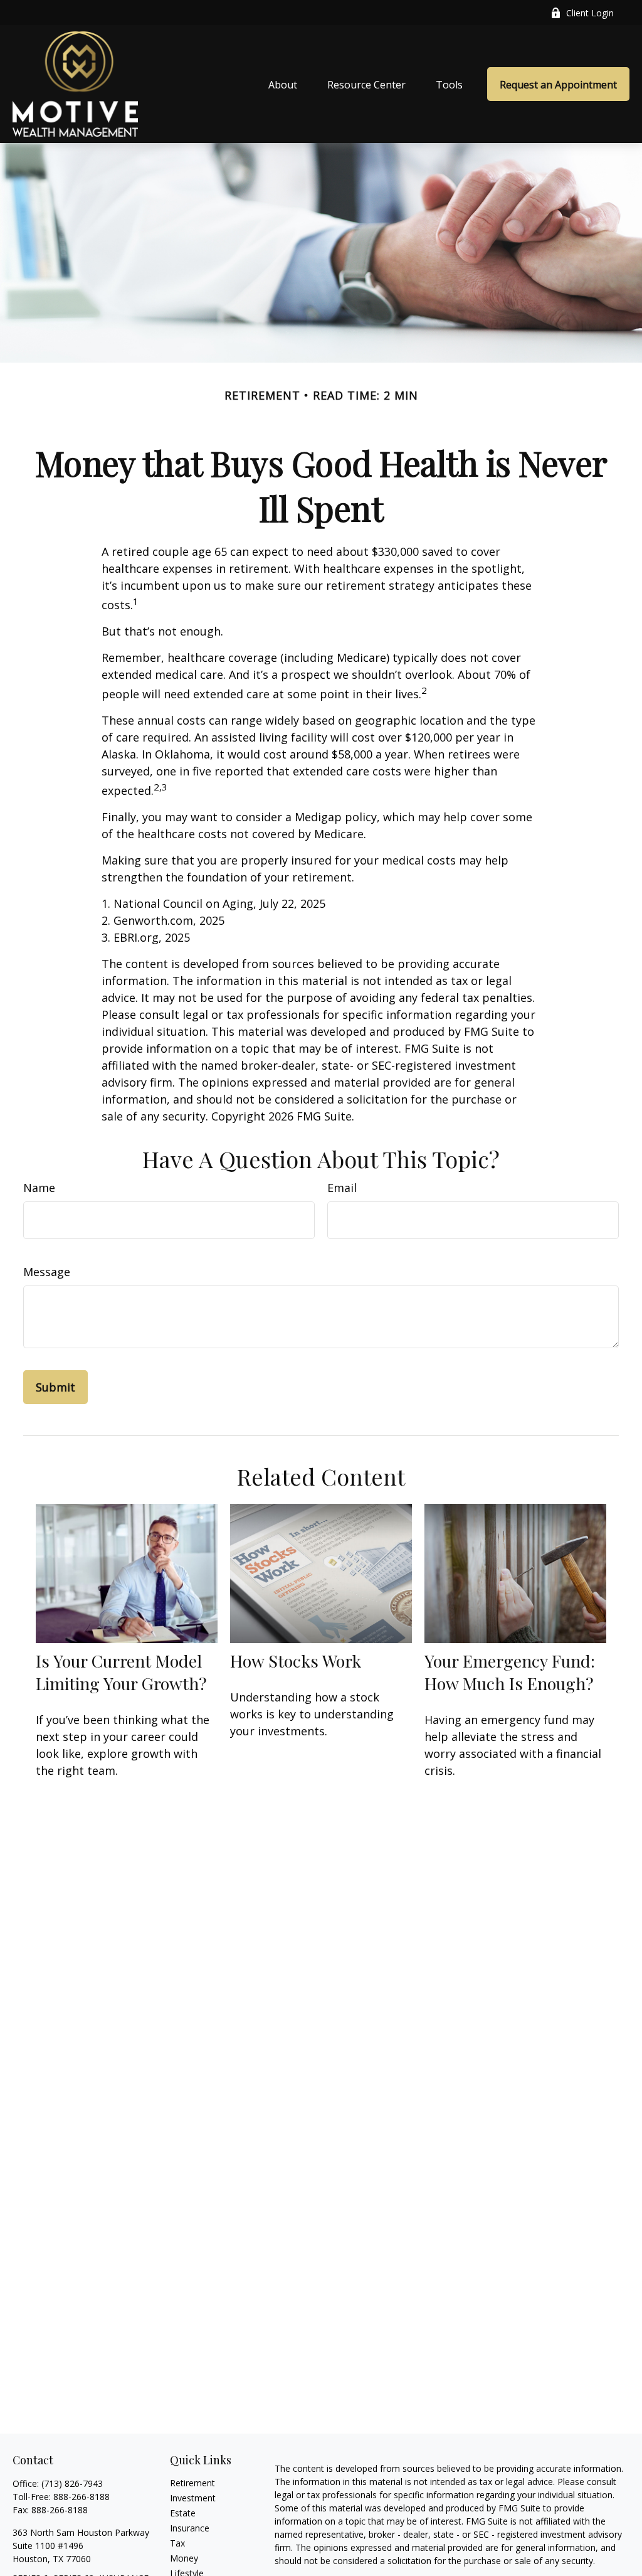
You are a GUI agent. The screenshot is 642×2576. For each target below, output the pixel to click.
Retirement (192, 2483)
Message (47, 1272)
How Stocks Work (296, 1661)
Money (184, 2558)
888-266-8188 (82, 2497)
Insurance (190, 2528)
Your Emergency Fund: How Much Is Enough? (510, 1672)
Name (39, 1188)
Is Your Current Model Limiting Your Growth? (121, 1672)
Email (342, 1188)
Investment (193, 2498)
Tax (177, 2543)
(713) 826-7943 (72, 2483)
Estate (183, 2513)
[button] (283, 84)
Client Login (590, 13)
